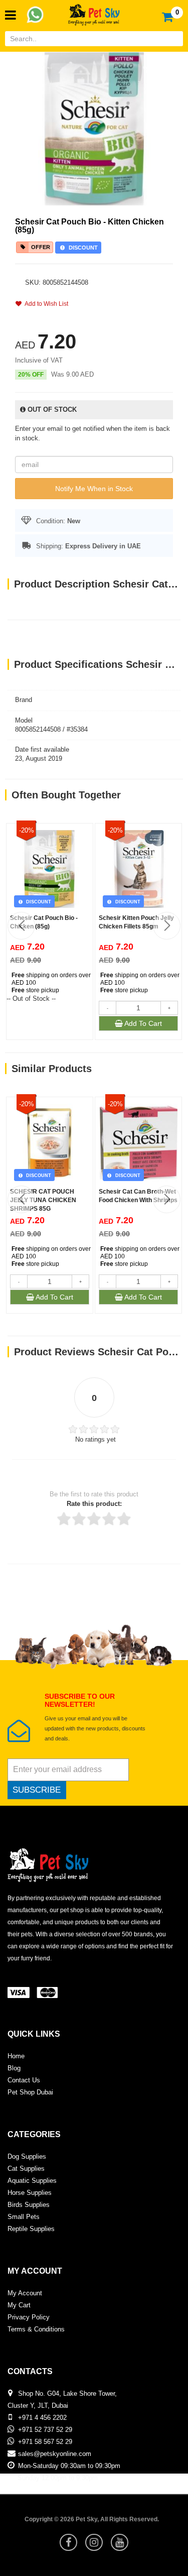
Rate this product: (94, 1504)
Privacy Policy (29, 2317)
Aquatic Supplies (32, 2181)
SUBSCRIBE (37, 1790)
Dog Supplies (27, 2156)
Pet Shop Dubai (30, 2092)
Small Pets (24, 2217)
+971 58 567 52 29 (45, 2442)
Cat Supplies (26, 2169)
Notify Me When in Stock (94, 489)
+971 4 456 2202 (42, 2418)
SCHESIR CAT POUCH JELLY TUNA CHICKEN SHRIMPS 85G (43, 1200)
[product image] (94, 128)
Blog (14, 2068)
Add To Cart (142, 1023)
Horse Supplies (30, 2193)
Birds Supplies (29, 2205)
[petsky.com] (94, 12)
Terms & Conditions (36, 2329)
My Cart (19, 2305)
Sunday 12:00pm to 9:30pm (58, 2478)
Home (16, 2056)
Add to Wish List (45, 304)
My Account (25, 2293)
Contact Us (24, 2080)
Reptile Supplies (31, 2229)
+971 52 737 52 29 (45, 2430)
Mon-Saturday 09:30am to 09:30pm (69, 2466)
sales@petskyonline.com (55, 2454)
